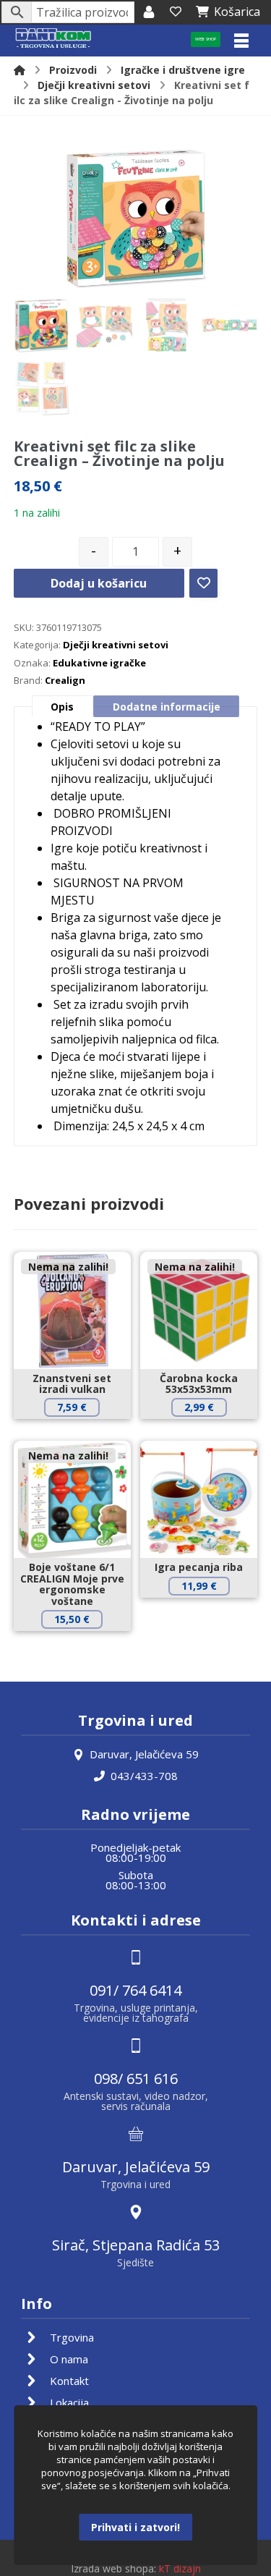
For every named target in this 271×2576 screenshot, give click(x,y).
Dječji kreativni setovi (116, 645)
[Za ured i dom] (53, 39)
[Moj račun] (149, 12)
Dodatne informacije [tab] (167, 707)
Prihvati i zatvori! (135, 2527)
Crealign (65, 680)
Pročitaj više (82, 1432)
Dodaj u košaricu (99, 583)
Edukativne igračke (99, 663)
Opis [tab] (62, 707)
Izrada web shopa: (113, 2568)
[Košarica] (176, 12)
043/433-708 (144, 1776)
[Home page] (20, 70)
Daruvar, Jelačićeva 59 (144, 1754)
